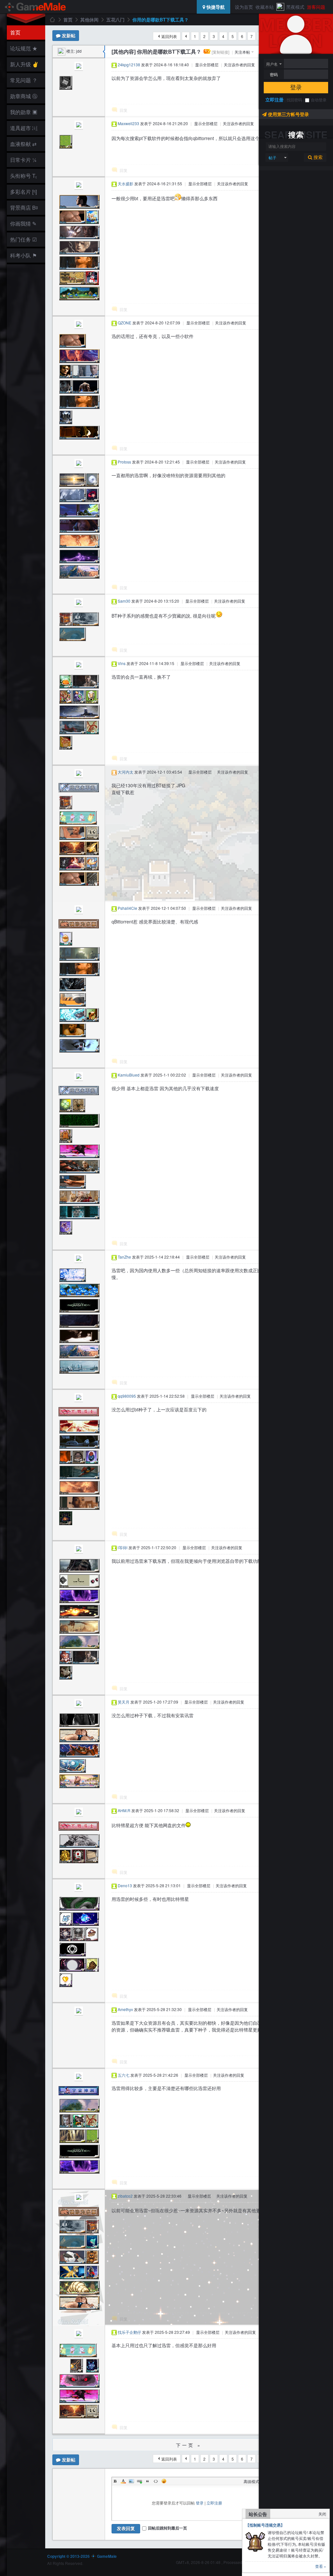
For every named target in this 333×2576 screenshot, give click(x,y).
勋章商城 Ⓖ (24, 96)
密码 (274, 74)
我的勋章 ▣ (24, 112)
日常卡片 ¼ (23, 160)
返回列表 (169, 36)
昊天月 (124, 1702)
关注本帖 (242, 52)
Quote (148, 2481)
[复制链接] (220, 52)
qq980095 (127, 1396)
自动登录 (319, 100)
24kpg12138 (129, 65)
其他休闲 (89, 20)
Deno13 (125, 1885)
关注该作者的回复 (239, 65)
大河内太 (126, 772)
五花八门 (115, 20)
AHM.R (124, 1810)
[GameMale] (36, 7)
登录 (296, 87)
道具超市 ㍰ (23, 128)
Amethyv (125, 2009)
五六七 (124, 2075)
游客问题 (316, 7)
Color (123, 2481)
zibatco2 (125, 2196)
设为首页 (244, 7)
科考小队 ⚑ (23, 255)
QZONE (125, 323)
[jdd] (61, 51)
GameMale (52, 20)
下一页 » (189, 2445)
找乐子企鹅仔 (129, 2332)
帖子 (273, 157)
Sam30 (124, 601)
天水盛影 (126, 183)
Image (131, 2481)
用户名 (272, 64)
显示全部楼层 (207, 65)
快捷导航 (215, 7)
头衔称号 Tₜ (23, 176)
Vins (122, 663)
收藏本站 (265, 7)
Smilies (164, 2481)
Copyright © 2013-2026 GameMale (82, 2556)
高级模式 (251, 2481)
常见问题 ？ (24, 80)
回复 (124, 110)
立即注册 (274, 99)
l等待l (123, 1547)
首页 (15, 32)
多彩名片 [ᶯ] (23, 192)
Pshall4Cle (127, 908)
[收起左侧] (104, 52)
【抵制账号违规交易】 (265, 2525)
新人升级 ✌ (24, 64)
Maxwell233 (128, 123)
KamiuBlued (129, 1075)
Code (156, 2481)
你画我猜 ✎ (23, 223)
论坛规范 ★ (24, 48)
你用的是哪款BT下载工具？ (160, 20)
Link (140, 2481)
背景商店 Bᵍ (24, 208)
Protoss (124, 462)
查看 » (321, 2566)
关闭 (322, 2514)
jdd (79, 51)
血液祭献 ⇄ (23, 144)
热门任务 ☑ (23, 239)
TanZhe (124, 1257)
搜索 (317, 157)
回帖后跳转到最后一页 (167, 2528)
